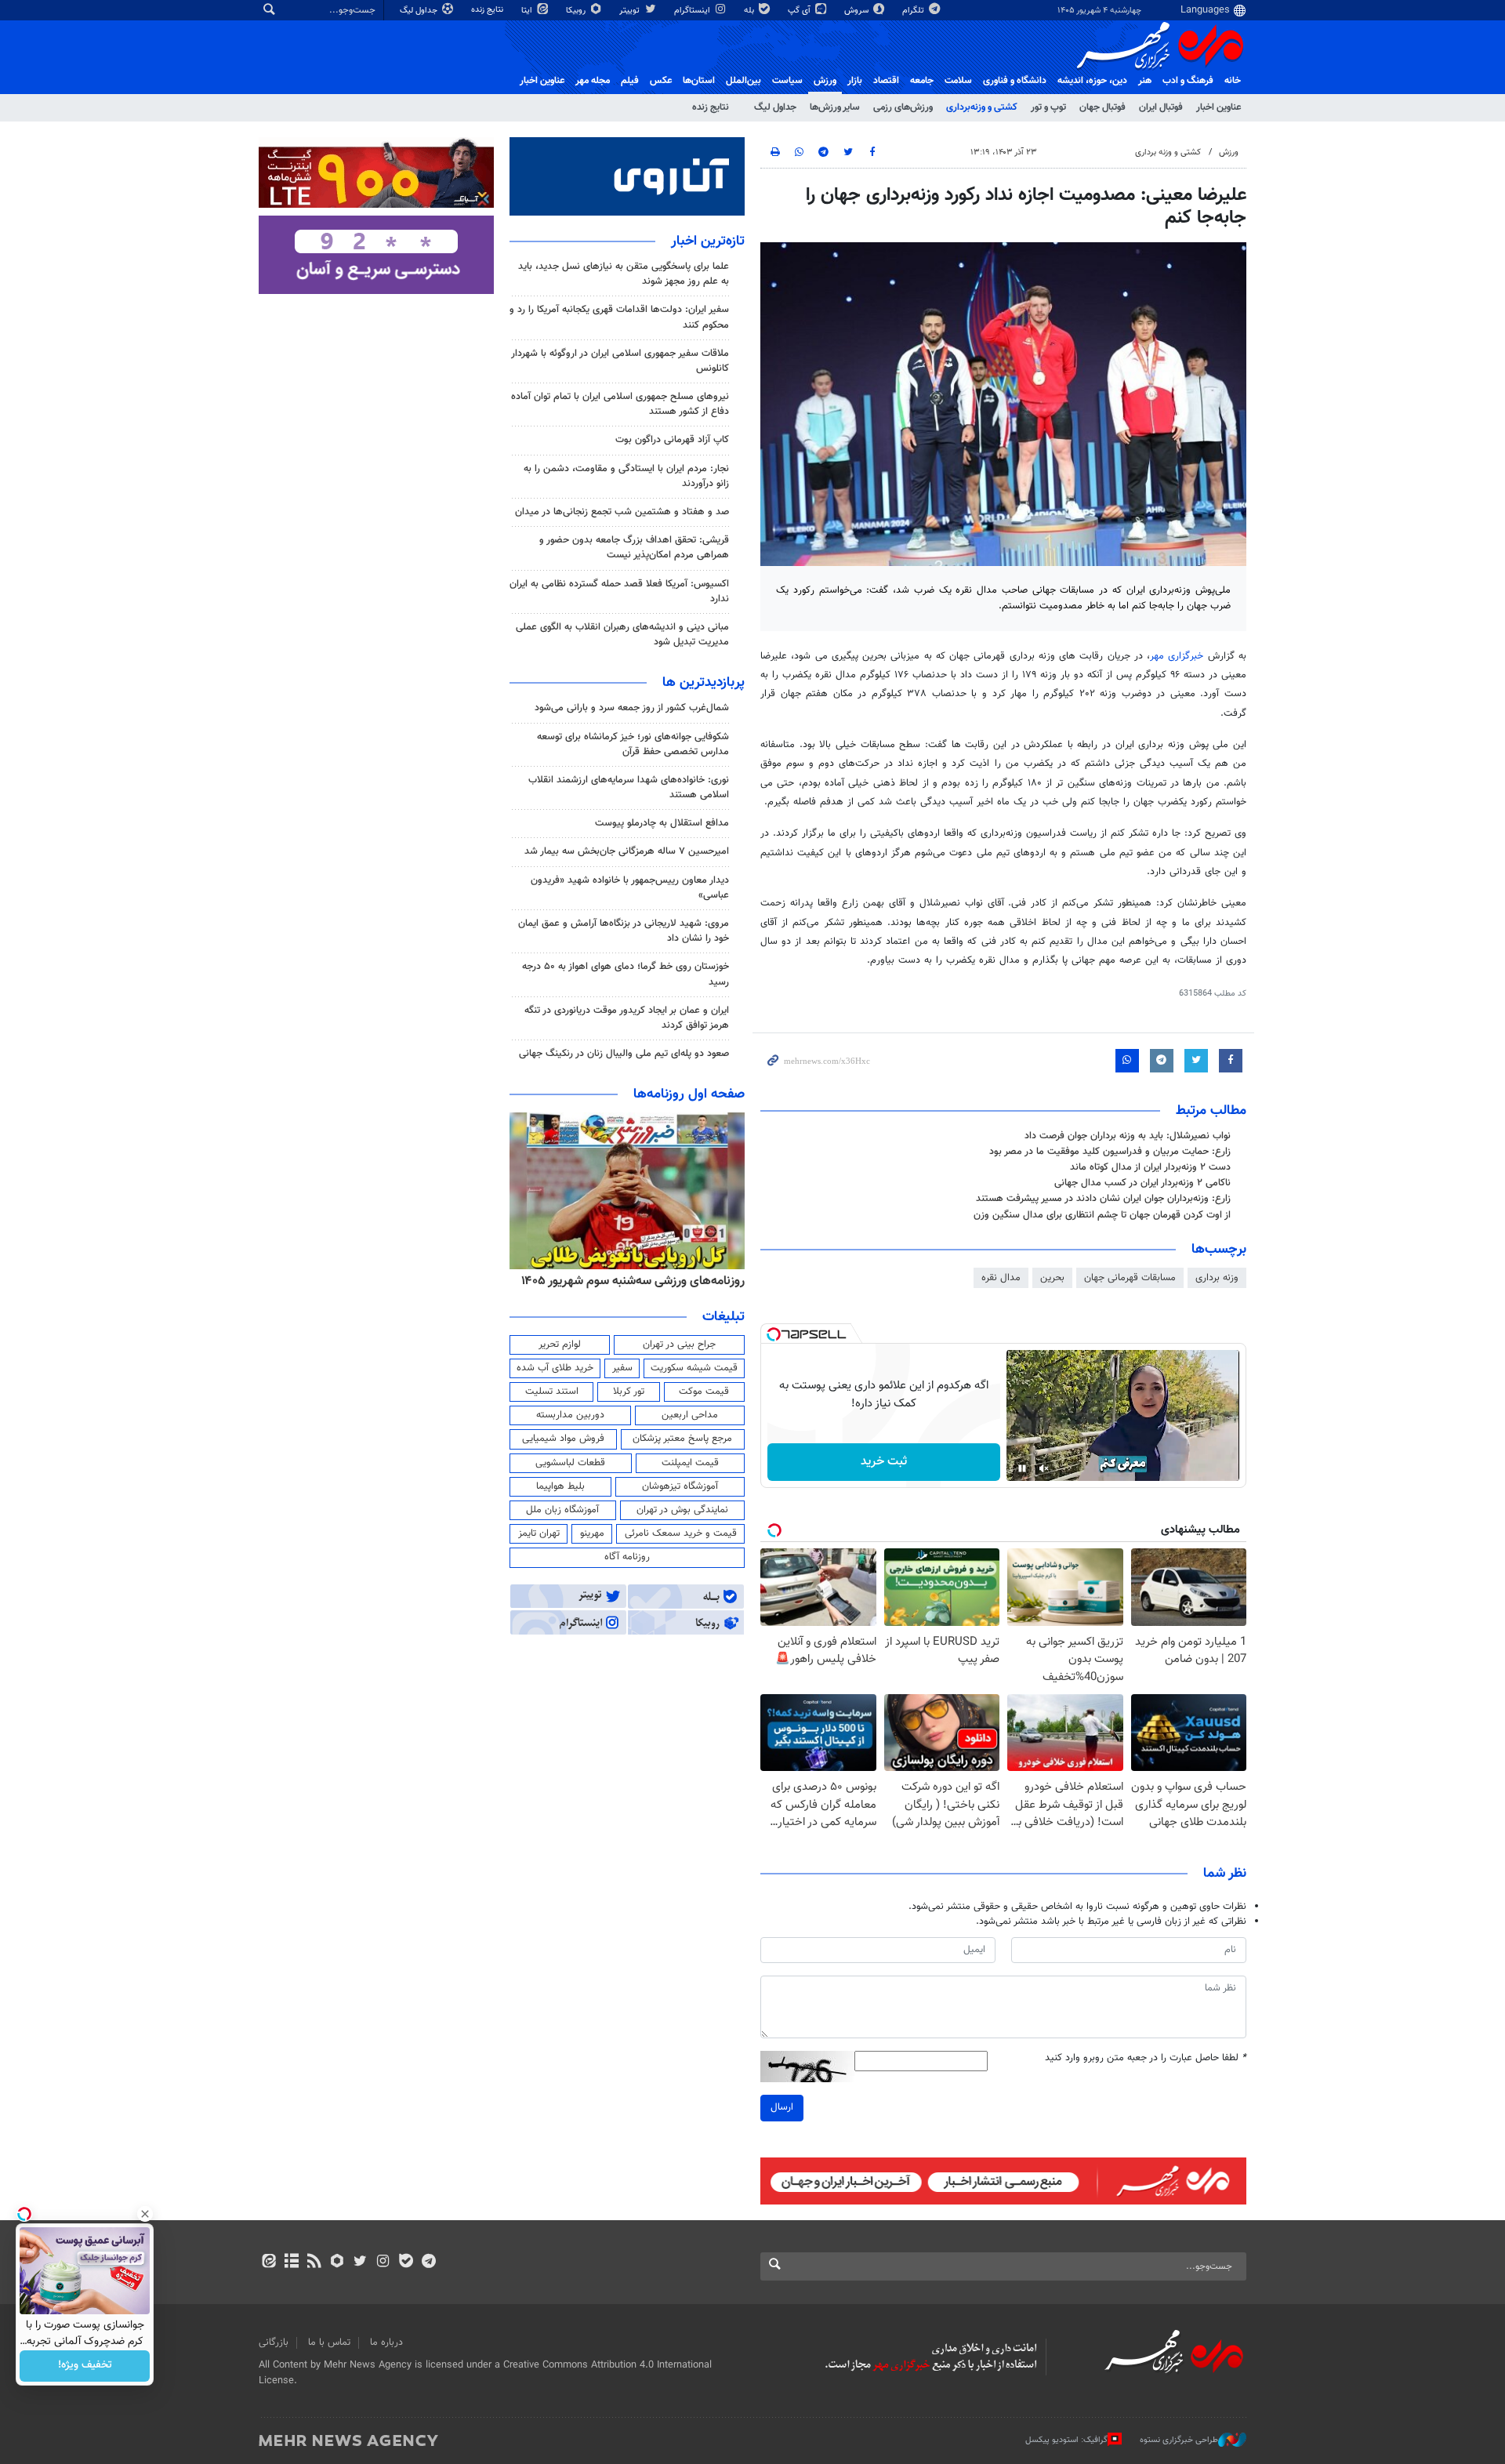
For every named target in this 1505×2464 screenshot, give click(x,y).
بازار (855, 81)
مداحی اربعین (690, 1415)
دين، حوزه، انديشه (1092, 81)
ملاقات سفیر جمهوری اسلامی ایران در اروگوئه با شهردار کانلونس (620, 361)
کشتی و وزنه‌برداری (982, 107)
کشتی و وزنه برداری (1168, 152)
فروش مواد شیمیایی (563, 1439)
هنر (1145, 81)
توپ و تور (1048, 107)
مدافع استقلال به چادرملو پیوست (662, 823)
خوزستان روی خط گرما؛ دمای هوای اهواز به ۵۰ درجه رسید (626, 974)
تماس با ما (329, 2342)
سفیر (622, 1368)
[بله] (406, 2263)
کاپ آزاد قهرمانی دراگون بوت (672, 440)
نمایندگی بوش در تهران (682, 1510)
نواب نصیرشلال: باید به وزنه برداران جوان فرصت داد (1128, 1136)
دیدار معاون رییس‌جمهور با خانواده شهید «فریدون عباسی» (630, 888)
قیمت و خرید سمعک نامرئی (681, 1533)
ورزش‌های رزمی (903, 107)
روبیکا (577, 11)
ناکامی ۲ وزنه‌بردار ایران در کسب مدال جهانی (1142, 1183)
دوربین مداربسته (570, 1415)
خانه (1233, 81)
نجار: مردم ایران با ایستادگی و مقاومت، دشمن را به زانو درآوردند (626, 476)
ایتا (528, 11)
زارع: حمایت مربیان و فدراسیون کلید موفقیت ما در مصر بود (1110, 1152)
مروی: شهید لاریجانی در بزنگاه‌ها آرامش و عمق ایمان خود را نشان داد (624, 931)
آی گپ (800, 11)
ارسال (782, 2107)
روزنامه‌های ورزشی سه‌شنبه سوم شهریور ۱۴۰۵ (633, 1281)
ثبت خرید (884, 1462)
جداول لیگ (420, 11)
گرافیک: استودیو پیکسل (1066, 2440)
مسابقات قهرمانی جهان (1130, 1278)
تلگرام (914, 11)
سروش (858, 11)
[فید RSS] (314, 2263)
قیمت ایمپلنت (690, 1463)
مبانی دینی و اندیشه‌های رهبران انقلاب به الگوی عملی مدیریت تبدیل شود (622, 635)
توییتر (631, 11)
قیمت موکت (704, 1392)
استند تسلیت (552, 1392)
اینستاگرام (693, 11)
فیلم (630, 81)
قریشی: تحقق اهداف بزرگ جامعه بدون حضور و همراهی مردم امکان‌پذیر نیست (634, 548)
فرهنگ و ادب (1188, 81)
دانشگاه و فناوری (1015, 81)
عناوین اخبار (1219, 107)
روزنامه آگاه (627, 1557)
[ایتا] (268, 2263)
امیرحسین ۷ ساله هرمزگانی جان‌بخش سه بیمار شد (627, 851)
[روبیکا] (337, 2263)
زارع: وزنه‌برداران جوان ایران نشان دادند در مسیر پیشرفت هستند (1103, 1199)
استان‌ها (699, 81)
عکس (661, 81)
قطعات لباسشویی (570, 1463)
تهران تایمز (539, 1533)
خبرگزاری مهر (1177, 656)
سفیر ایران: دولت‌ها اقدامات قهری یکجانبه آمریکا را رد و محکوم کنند (619, 317)
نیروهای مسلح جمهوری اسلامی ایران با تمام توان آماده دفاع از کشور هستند (620, 404)
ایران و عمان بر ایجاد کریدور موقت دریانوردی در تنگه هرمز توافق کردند (627, 1018)
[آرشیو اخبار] (291, 2263)
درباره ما (386, 2342)
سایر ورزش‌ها (835, 107)
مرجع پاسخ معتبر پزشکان (682, 1439)
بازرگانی (274, 2342)
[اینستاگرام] (383, 2263)
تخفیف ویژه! (85, 2366)
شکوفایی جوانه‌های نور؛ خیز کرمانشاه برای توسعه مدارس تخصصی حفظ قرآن (633, 744)
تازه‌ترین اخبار (708, 241)
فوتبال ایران (1161, 107)
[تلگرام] (428, 2263)
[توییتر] (360, 2263)
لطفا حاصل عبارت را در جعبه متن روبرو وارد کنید (1146, 2058)
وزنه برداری (1217, 1278)
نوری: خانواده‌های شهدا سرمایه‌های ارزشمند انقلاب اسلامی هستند (629, 787)
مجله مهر (593, 81)
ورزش (825, 81)
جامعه (922, 81)
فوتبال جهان (1102, 107)
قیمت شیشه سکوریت (694, 1368)
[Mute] (1044, 1468)
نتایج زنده (488, 10)
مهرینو (592, 1533)
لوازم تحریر (560, 1344)
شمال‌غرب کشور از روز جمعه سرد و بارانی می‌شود (632, 708)
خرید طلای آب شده (555, 1368)
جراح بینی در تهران (679, 1344)
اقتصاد (886, 81)
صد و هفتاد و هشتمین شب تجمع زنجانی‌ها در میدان (622, 512)
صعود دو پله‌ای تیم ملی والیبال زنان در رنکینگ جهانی (624, 1054)
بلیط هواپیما (560, 1486)
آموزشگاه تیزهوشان (680, 1486)
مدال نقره (1001, 1278)
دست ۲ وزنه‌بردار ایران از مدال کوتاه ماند (1150, 1167)
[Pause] (1022, 1468)
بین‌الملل (743, 81)
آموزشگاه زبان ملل (562, 1510)
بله (750, 11)
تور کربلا (629, 1392)
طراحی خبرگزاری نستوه (1179, 2440)
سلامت (958, 81)
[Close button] (145, 2214)
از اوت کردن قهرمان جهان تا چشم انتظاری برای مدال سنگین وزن (1102, 1215)
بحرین (1052, 1278)
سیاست (787, 81)
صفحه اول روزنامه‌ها (689, 1094)
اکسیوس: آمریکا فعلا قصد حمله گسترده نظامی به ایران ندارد (619, 592)
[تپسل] (774, 1334)
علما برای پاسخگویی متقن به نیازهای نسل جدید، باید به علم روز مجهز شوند (624, 274)
